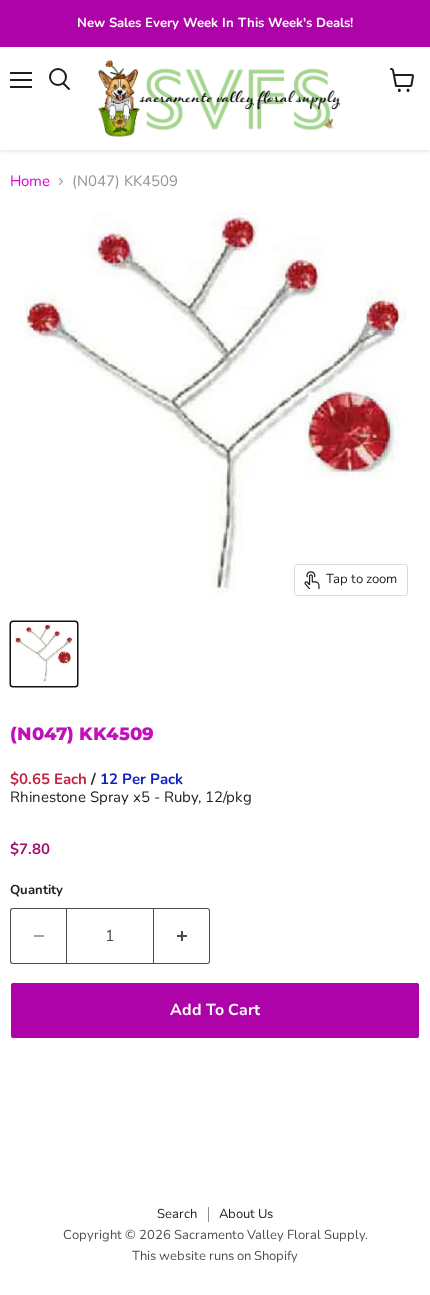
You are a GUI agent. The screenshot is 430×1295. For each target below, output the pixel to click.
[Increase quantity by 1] (182, 936)
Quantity (36, 890)
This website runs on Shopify (215, 1256)
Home (30, 181)
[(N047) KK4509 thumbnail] (44, 654)
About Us (246, 1214)
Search (177, 1214)
